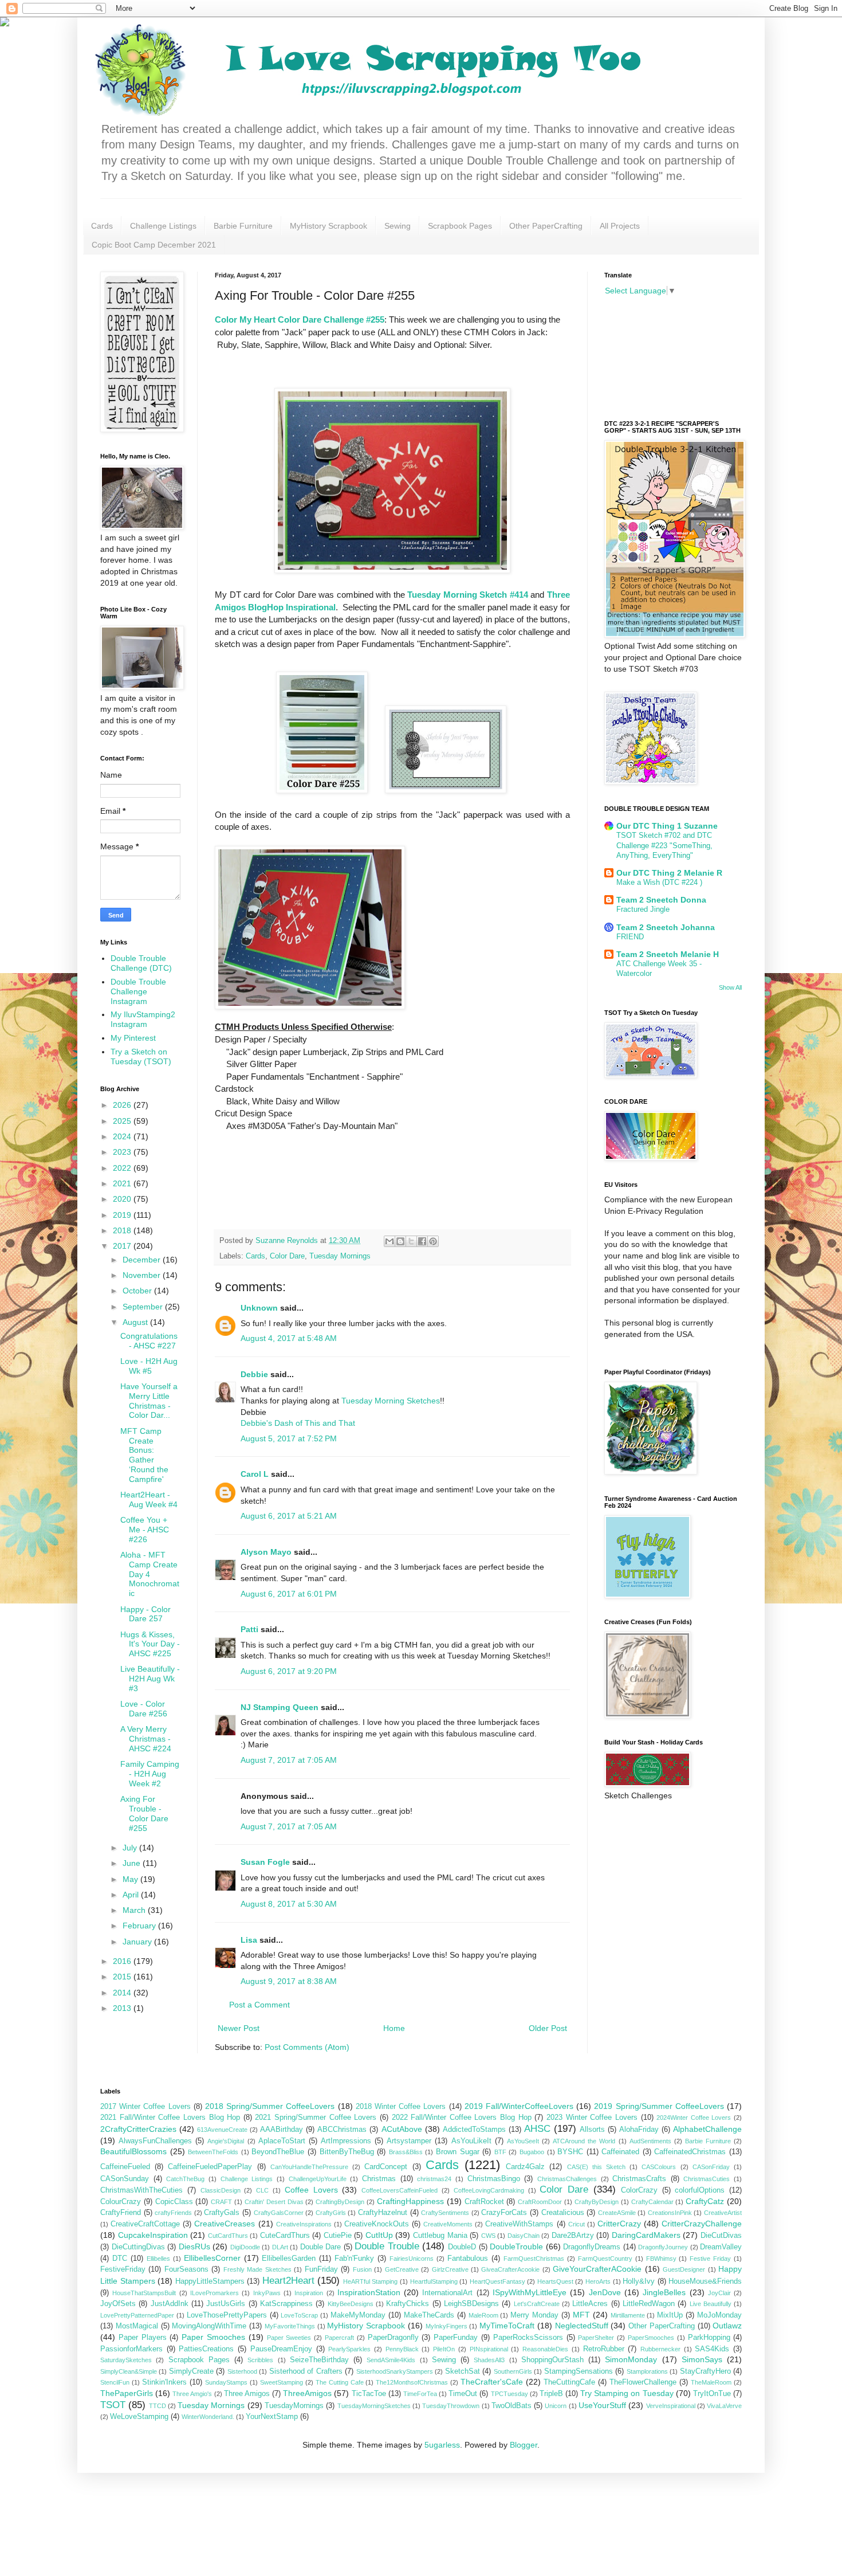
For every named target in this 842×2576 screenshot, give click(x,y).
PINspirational (489, 2349)
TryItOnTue (712, 2394)
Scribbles (260, 2360)
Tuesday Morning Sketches (391, 1401)
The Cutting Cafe (340, 2382)
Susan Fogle (265, 1862)
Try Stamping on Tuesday (627, 2393)
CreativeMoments (448, 2224)
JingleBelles (664, 2292)
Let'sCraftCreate (537, 2304)
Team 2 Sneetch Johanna (666, 927)
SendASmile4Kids (391, 2360)
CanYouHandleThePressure (309, 2167)
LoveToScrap (299, 2315)
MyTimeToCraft (507, 2326)
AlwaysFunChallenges (155, 2141)
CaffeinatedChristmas (690, 2152)
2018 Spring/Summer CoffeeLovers (270, 2106)
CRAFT (221, 2202)
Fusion (362, 2269)
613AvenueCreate (222, 2130)
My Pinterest (133, 1038)
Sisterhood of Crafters (306, 2371)
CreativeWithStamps (519, 2224)
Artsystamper (409, 2141)
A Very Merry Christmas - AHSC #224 (146, 1739)
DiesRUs (194, 2246)
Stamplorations (647, 2371)
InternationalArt (447, 2293)
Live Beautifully (711, 2304)
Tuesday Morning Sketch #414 (468, 595)
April (132, 1895)
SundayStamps (226, 2382)
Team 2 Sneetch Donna (661, 900)
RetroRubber (604, 2349)
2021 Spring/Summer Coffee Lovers (316, 2118)
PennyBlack (402, 2349)
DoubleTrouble (516, 2246)
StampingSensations (579, 2371)
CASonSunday (125, 2179)
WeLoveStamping (139, 2417)
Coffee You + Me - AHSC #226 (145, 1530)
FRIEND (630, 937)
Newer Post (239, 2028)
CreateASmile (617, 2213)
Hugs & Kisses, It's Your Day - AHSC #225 (150, 1644)
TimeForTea (420, 2394)
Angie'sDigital (226, 2141)
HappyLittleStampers (210, 2281)
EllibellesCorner (212, 2258)
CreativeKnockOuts (377, 2224)
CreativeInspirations (304, 2224)
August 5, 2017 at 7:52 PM (289, 1438)
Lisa (249, 1940)
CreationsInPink (670, 2213)
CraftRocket (484, 2202)
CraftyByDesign (597, 2202)
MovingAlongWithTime (209, 2326)
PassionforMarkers (131, 2349)
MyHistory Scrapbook (328, 226)
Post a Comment (259, 2005)
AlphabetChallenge (707, 2129)
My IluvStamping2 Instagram (143, 1019)
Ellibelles (158, 2259)
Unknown (259, 1308)
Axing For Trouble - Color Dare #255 (144, 1813)
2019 (123, 1215)
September (144, 1307)
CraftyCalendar (652, 2202)
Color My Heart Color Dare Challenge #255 (300, 319)
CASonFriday (711, 2167)
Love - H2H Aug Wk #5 (149, 1366)
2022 (123, 1168)
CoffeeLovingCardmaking (489, 2190)
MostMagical (137, 2326)
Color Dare (287, 1256)
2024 (123, 1136)
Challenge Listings (163, 226)
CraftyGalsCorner (279, 2213)
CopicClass (174, 2202)
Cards (102, 226)
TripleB (551, 2394)
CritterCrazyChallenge (702, 2224)
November (143, 1275)
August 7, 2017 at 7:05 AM (289, 1760)
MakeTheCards (429, 2315)
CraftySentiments (445, 2213)
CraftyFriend (121, 2213)
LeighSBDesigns (471, 2304)
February (140, 1926)
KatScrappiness (286, 2304)
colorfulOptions (700, 2190)
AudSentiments (650, 2141)
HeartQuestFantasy (497, 2281)
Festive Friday (710, 2259)
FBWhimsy (661, 2259)
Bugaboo (532, 2152)
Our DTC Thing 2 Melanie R (669, 873)
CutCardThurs (228, 2236)
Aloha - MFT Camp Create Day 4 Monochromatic (150, 1574)
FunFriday (321, 2269)
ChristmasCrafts (639, 2179)
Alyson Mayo (266, 1552)
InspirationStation (369, 2292)
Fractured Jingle (643, 909)
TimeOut (463, 2394)
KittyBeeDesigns (351, 2304)
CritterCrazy (619, 2224)
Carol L (255, 1474)
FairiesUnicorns (412, 2259)
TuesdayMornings (294, 2406)
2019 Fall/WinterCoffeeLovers (519, 2106)
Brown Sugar (458, 2152)
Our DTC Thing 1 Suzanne (667, 826)
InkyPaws (267, 2293)
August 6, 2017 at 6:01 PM (289, 1594)
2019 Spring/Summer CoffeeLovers (659, 2106)
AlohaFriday (639, 2130)
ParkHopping (709, 2338)
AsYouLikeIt (471, 2141)
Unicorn (556, 2406)
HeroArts (598, 2281)
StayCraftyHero (705, 2371)
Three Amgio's (192, 2394)
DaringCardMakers (646, 2235)
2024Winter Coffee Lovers (694, 2118)
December (143, 1260)
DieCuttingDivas (138, 2247)
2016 (123, 1961)
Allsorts (592, 2130)
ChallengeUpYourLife (318, 2179)
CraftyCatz (705, 2201)
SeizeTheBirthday (319, 2360)
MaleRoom (483, 2315)
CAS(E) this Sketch (596, 2167)
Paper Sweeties (289, 2338)
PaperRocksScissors (528, 2338)
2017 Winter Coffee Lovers (145, 2107)
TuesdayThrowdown (451, 2406)
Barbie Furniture (243, 226)
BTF (500, 2152)
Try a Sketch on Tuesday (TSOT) (141, 1056)
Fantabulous (468, 2259)
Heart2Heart (288, 2281)
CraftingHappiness (410, 2201)
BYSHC (570, 2152)
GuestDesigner (684, 2269)
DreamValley (721, 2247)
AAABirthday (282, 2130)
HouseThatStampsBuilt (144, 2293)
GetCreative (402, 2269)
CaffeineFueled (125, 2167)
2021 (123, 1183)
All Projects (620, 226)
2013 (123, 2008)
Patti (249, 1629)
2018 (123, 1230)
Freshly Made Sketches (257, 2269)
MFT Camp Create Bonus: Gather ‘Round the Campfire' (144, 1455)
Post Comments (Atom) (307, 2047)
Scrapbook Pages (460, 226)
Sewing (398, 226)
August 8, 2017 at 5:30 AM (289, 1904)
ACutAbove (402, 2129)
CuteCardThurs (285, 2236)
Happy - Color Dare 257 (145, 1614)
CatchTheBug (185, 2179)
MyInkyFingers (446, 2326)
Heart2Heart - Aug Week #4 (149, 1499)
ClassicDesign (221, 2190)
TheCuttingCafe (569, 2382)
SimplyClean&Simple (129, 2371)
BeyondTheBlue (278, 2152)
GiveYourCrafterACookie (597, 2269)
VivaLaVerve (724, 2406)
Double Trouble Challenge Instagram (138, 991)
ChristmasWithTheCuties (141, 2190)
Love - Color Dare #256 (144, 1709)
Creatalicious (563, 2213)
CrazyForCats (504, 2213)
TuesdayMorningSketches (374, 2406)
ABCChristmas (342, 2130)
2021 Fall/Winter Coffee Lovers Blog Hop (170, 2118)
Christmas (379, 2179)
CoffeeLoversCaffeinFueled (400, 2190)
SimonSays (702, 2359)
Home (394, 2028)
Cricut (577, 2224)
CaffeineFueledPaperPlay (210, 2167)
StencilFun (115, 2382)
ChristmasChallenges (567, 2179)
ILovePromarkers (215, 2293)
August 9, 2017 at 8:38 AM (289, 1981)
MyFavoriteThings (290, 2326)
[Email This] (389, 1241)
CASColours (659, 2167)
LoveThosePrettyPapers (227, 2315)
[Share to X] (411, 1241)
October (138, 1291)
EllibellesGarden (289, 2259)
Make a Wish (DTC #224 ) (659, 882)
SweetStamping (282, 2382)
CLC (262, 2190)
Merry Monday (534, 2315)
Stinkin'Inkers (164, 2382)
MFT (581, 2315)
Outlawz (727, 2326)
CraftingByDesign (340, 2202)
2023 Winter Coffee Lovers (592, 2118)
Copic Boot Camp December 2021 (154, 245)
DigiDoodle (245, 2247)
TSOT (113, 2405)
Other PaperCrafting (546, 226)
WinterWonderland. (208, 2417)
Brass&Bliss (406, 2152)
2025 (123, 1121)
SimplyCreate (191, 2371)
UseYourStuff (602, 2405)
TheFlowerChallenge (643, 2382)
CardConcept (386, 2167)
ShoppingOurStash (552, 2360)
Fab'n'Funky (354, 2259)
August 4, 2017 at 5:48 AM (289, 1338)
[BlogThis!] (400, 1241)
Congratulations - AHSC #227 (149, 1341)
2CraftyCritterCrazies (138, 2129)
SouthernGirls (513, 2371)
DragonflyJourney (663, 2247)
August (136, 1322)
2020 (123, 1199)
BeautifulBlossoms (133, 2151)
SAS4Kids (712, 2349)
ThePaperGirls (127, 2393)
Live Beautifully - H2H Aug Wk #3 (150, 1679)
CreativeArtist (723, 2213)
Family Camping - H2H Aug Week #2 (150, 1774)
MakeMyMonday (358, 2315)
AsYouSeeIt (523, 2141)
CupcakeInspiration (153, 2235)
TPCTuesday (509, 2394)
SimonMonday (631, 2359)
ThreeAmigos (307, 2393)
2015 (123, 1977)
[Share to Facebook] (422, 1241)
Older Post (548, 2028)
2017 (123, 1246)
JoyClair (719, 2293)
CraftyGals (222, 2213)
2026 (123, 1105)
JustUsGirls (226, 2304)
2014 (123, 1993)
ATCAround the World (584, 2141)
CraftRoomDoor (540, 2202)
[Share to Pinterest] (433, 1241)
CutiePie (338, 2236)
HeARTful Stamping (371, 2281)
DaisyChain (524, 2236)
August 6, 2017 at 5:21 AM (289, 1516)
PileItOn (444, 2349)
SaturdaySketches (126, 2360)
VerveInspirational (671, 2406)
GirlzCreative (450, 2269)
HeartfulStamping (434, 2281)
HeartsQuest (555, 2281)
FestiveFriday (123, 2269)
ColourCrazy (121, 2202)
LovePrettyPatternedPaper (137, 2315)
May (131, 1879)
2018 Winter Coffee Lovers (401, 2107)
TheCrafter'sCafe (492, 2382)
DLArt (280, 2247)
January (138, 1942)
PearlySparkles (349, 2349)
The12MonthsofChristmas (412, 2382)
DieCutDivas (721, 2236)
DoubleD (462, 2247)
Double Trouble (387, 2246)
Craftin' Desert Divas (274, 2202)
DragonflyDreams (592, 2247)
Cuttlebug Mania (440, 2236)
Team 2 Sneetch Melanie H (668, 954)
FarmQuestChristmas (534, 2259)
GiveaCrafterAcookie (510, 2269)
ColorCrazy (639, 2190)
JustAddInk (170, 2304)
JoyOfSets (118, 2304)
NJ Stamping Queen (280, 1707)
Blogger (524, 2445)
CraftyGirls (331, 2213)
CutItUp (379, 2235)
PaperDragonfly (393, 2338)
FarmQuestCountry (605, 2259)
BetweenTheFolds (213, 2152)
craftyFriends (173, 2213)
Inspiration (309, 2293)
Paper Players (143, 2338)
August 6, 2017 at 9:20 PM (289, 1671)
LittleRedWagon (649, 2304)
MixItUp (670, 2315)
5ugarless (442, 2445)
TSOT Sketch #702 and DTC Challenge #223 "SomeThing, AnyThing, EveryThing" (664, 845)
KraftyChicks (408, 2304)
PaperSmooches (651, 2338)
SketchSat (463, 2371)
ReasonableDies (545, 2349)
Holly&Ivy (639, 2281)
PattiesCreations (206, 2349)
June (133, 1863)
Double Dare (321, 2247)
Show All (730, 987)
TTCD (158, 2406)
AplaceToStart (282, 2141)
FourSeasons (186, 2269)
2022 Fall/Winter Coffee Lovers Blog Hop (462, 2118)
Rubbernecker (660, 2349)
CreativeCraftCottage (145, 2224)
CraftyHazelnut (383, 2213)
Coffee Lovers (311, 2190)
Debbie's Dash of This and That (298, 1423)
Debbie (254, 1374)
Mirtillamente (628, 2315)
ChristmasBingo (494, 2179)
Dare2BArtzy (573, 2236)
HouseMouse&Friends (705, 2281)
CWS (488, 2236)
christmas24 (434, 2179)
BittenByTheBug (347, 2152)
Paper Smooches (213, 2337)
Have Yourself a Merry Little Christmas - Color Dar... (149, 1401)
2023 (123, 1152)
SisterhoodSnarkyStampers (395, 2371)
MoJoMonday (719, 2315)
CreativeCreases (225, 2224)
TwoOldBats (512, 2406)
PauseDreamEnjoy (281, 2349)
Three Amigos (247, 2394)
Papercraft (339, 2338)
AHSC (537, 2129)
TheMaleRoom (711, 2382)
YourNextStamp (272, 2417)
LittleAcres (590, 2304)
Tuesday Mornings (340, 1256)
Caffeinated (620, 2152)
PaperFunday (456, 2338)
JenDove (605, 2292)
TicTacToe (369, 2394)
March (135, 1910)
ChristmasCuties (707, 2179)
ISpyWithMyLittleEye (530, 2292)
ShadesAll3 (489, 2360)
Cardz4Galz (525, 2167)
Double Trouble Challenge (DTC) (141, 963)
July (131, 1848)
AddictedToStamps (474, 2130)
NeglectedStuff (582, 2326)
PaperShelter (596, 2338)
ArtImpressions (346, 2141)
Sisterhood (242, 2371)
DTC (120, 2259)
